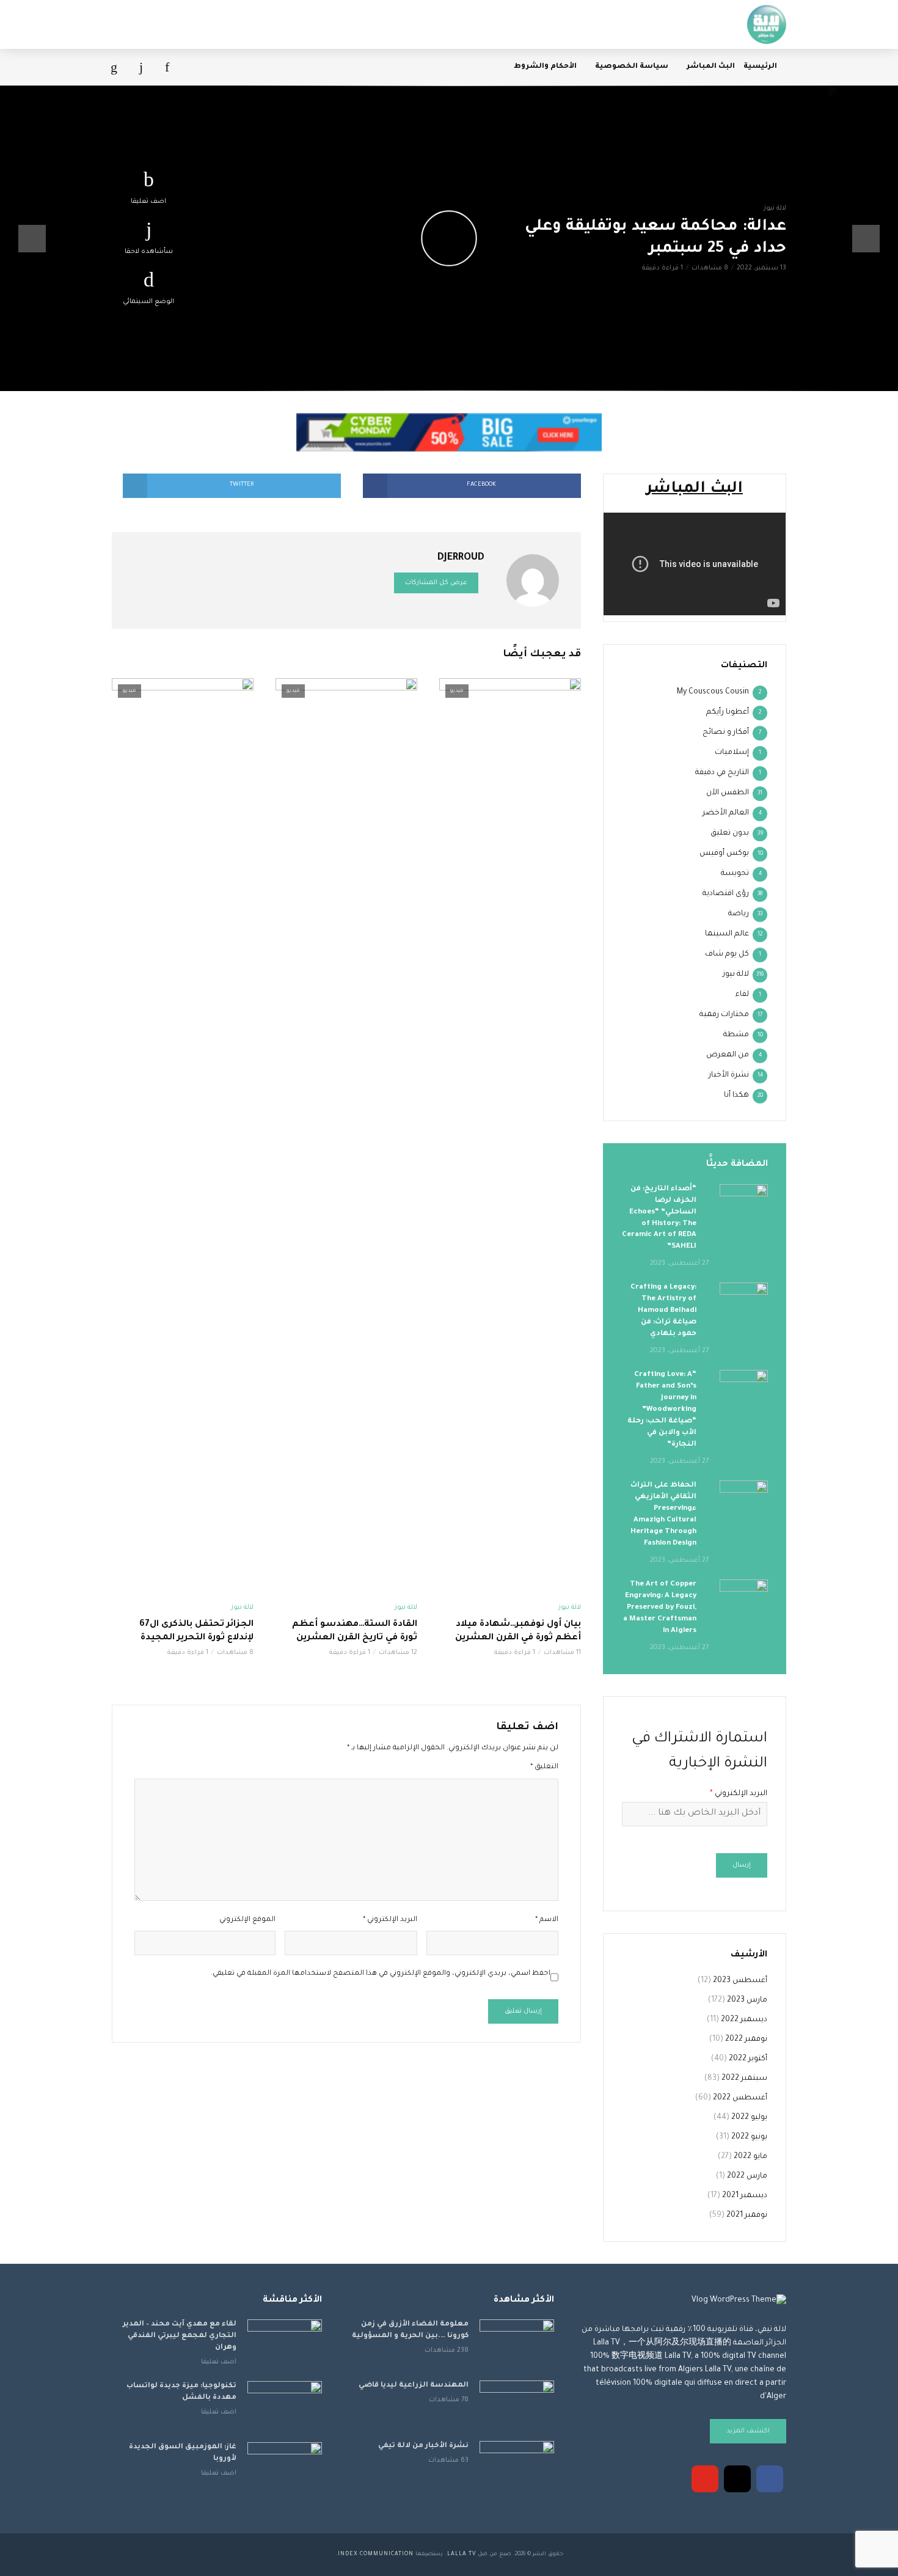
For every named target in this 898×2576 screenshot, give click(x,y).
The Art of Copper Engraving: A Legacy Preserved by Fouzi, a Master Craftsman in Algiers (660, 1608)
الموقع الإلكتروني (247, 1920)
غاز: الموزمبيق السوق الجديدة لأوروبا (183, 2453)
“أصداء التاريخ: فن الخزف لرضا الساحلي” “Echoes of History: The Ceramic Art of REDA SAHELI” (659, 1218)
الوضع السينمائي (148, 302)
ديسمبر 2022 (744, 2020)
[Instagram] (737, 2479)
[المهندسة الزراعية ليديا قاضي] (517, 2405)
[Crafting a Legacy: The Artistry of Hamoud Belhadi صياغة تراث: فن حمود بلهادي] (744, 1298)
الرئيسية (760, 67)
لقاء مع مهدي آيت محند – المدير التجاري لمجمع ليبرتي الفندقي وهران (180, 2336)
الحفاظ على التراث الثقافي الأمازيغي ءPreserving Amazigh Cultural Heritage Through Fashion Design (663, 1515)
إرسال (742, 1865)
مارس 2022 (747, 2176)
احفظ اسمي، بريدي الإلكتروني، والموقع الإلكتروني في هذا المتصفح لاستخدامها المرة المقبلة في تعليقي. (381, 1974)
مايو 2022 (750, 2157)
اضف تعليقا (148, 202)
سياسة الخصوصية (632, 67)
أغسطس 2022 (740, 2098)
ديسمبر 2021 (745, 2196)
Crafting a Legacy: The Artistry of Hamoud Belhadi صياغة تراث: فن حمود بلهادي (663, 1311)
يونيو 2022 (749, 2137)
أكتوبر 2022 (748, 2059)
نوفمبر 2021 (747, 2216)
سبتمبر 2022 (744, 2079)
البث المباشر (711, 67)
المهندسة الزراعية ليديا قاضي (414, 2386)
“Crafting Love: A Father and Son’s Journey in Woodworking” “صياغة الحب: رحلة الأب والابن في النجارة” (662, 1410)
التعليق (544, 1767)
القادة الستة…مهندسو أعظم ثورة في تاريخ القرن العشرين (355, 1631)
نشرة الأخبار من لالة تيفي (423, 2446)
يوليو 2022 (749, 2118)
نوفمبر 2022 (746, 2040)
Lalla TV (462, 2555)
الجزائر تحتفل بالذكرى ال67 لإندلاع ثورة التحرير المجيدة (196, 1631)
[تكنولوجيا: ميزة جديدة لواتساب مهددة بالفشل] (285, 2406)
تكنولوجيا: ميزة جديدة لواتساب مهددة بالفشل (181, 2392)
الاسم (547, 1920)
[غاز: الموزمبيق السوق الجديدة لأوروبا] (285, 2467)
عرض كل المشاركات (436, 583)
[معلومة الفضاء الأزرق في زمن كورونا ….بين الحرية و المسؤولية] (517, 2344)
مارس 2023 (747, 2000)
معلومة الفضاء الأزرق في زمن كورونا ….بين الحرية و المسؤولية (410, 2330)
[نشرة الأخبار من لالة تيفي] (517, 2466)
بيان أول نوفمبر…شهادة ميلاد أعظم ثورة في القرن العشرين (518, 1631)
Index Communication (376, 2555)
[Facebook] (770, 2479)
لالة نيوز (775, 208)
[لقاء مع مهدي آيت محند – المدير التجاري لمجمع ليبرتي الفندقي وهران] (285, 2344)
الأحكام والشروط (545, 67)
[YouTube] (705, 2479)
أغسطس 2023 (740, 1981)
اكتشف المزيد (748, 2431)
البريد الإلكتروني (390, 1920)
